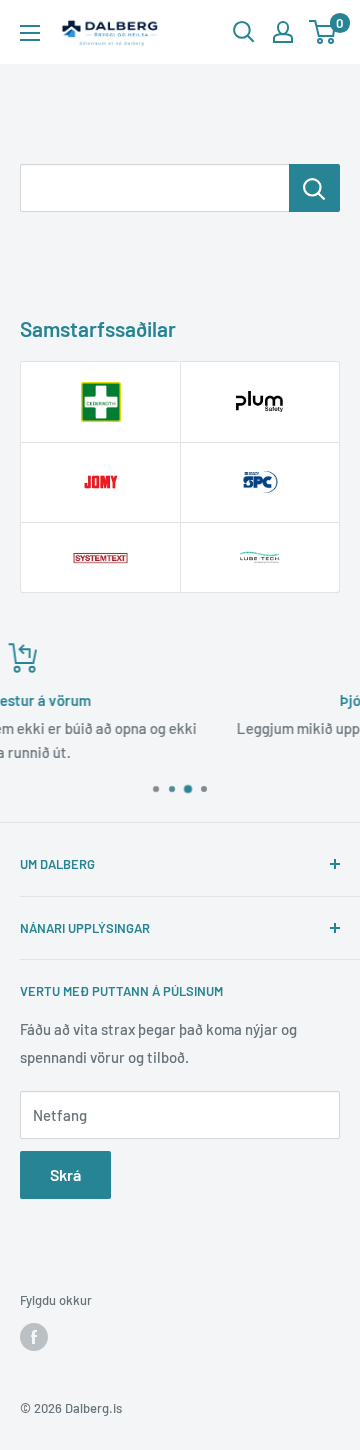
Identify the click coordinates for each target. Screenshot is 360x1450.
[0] (323, 32)
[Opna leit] (244, 32)
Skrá (65, 1174)
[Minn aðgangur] (283, 32)
